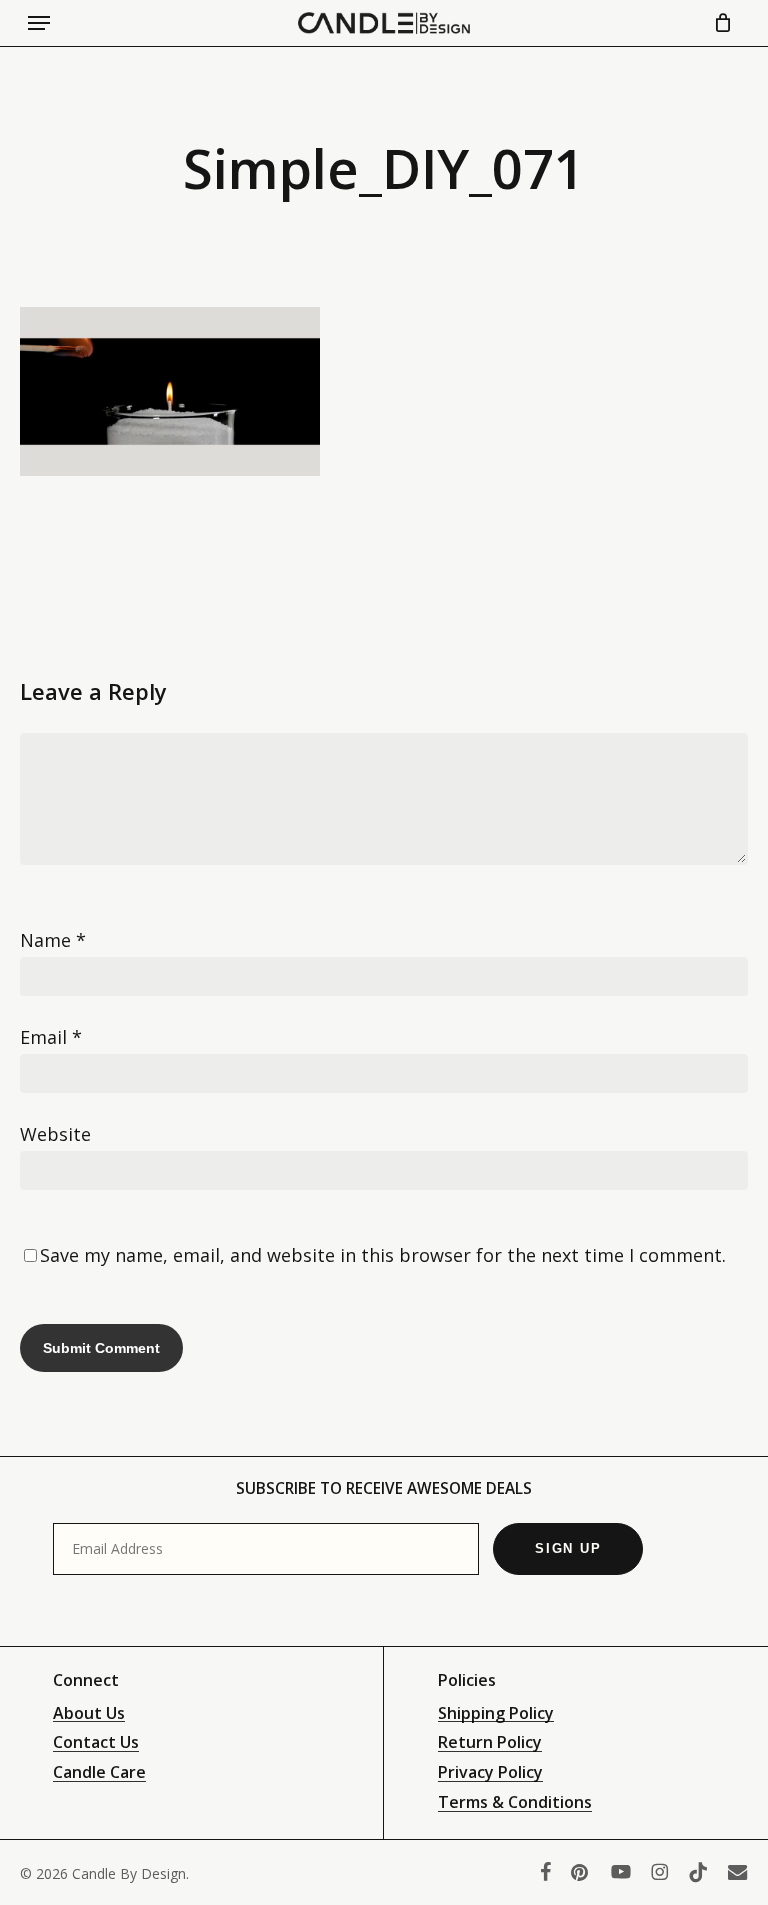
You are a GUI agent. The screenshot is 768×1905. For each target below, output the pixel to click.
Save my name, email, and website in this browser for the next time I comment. (383, 1255)
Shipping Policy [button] (496, 1714)
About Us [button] (89, 1714)
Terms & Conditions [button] (515, 1803)
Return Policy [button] (490, 1743)
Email (51, 1037)
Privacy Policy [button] (490, 1773)
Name (53, 940)
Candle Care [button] (99, 1773)
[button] (39, 23)
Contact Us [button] (96, 1743)
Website (55, 1134)
